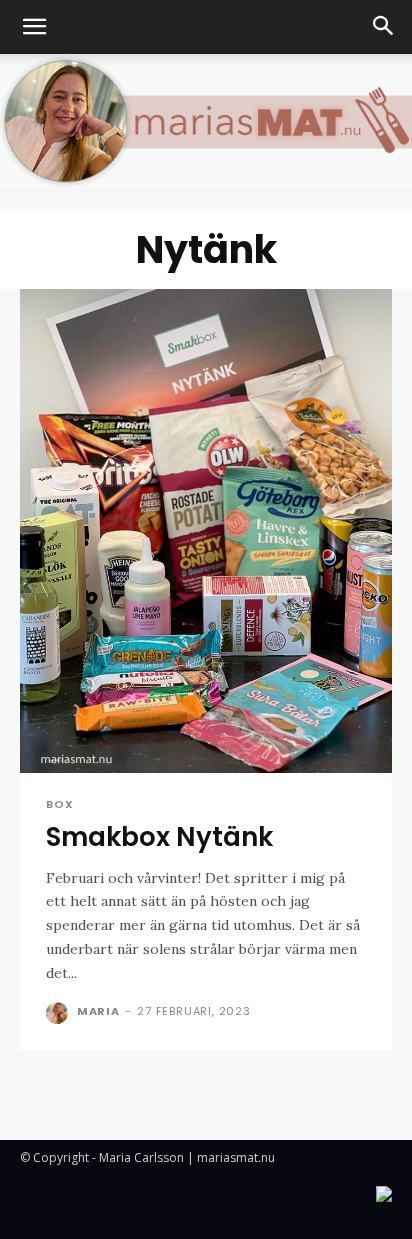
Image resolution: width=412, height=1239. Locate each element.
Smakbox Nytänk (159, 837)
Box (59, 804)
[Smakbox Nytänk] (206, 531)
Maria (98, 1011)
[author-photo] (59, 1013)
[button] (34, 27)
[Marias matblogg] (206, 122)
